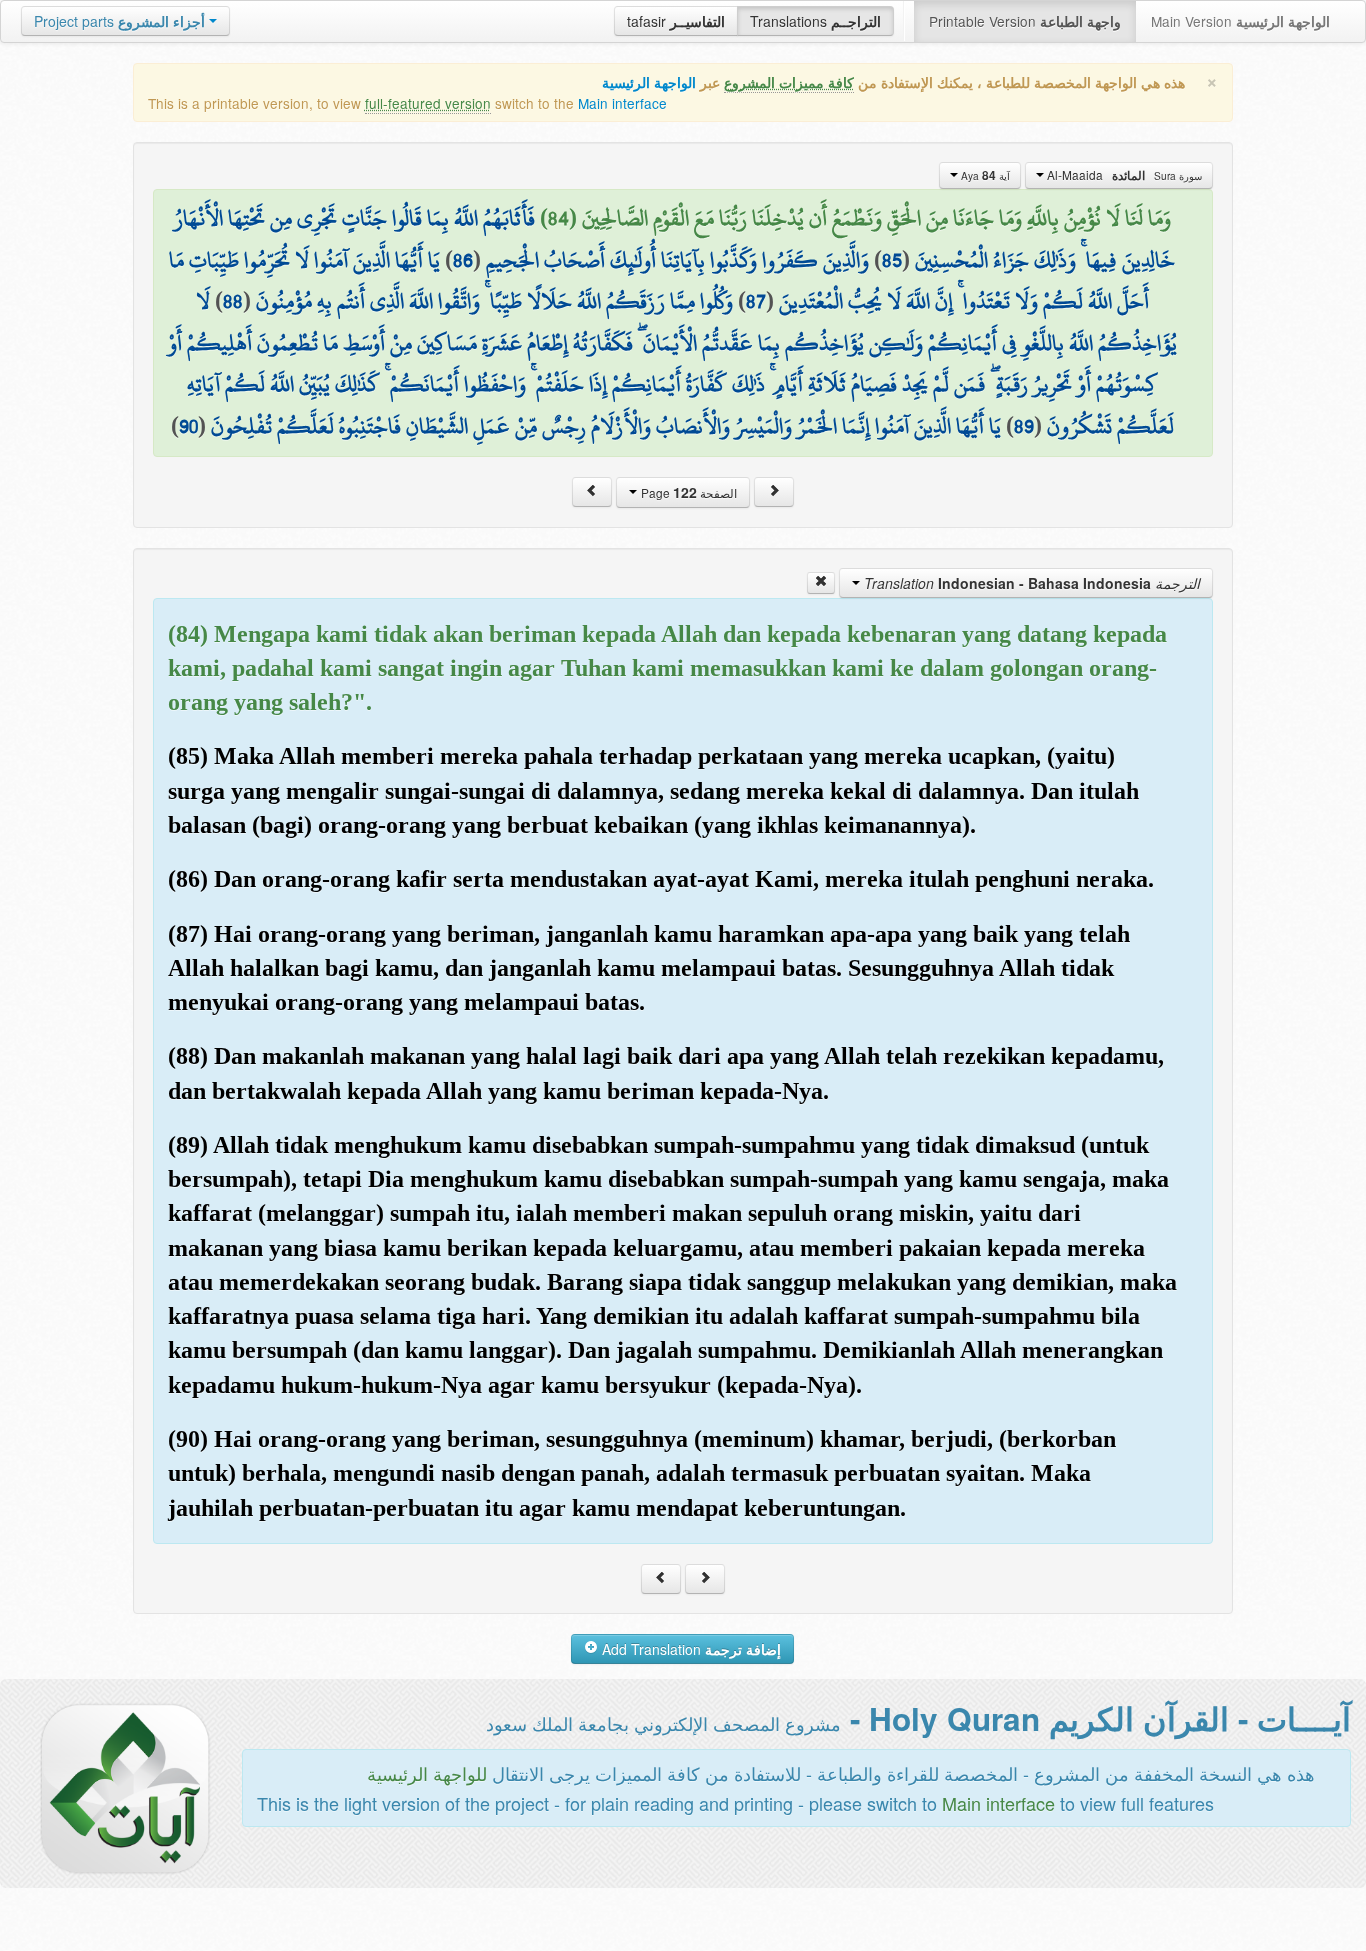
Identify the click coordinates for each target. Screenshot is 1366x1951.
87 (756, 301)
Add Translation (689, 1649)
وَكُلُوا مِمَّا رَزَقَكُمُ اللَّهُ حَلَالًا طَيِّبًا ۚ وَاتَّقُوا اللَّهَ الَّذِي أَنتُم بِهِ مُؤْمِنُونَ (494, 301)
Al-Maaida (1123, 175)
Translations (815, 21)
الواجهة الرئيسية (649, 82)
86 (463, 260)
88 (233, 301)
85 (892, 260)
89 (1024, 426)
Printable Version (1025, 21)
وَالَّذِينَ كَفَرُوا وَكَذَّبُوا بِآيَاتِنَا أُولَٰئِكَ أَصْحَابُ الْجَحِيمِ (677, 260)
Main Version (1240, 21)
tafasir (676, 21)
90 (188, 426)
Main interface (622, 103)
